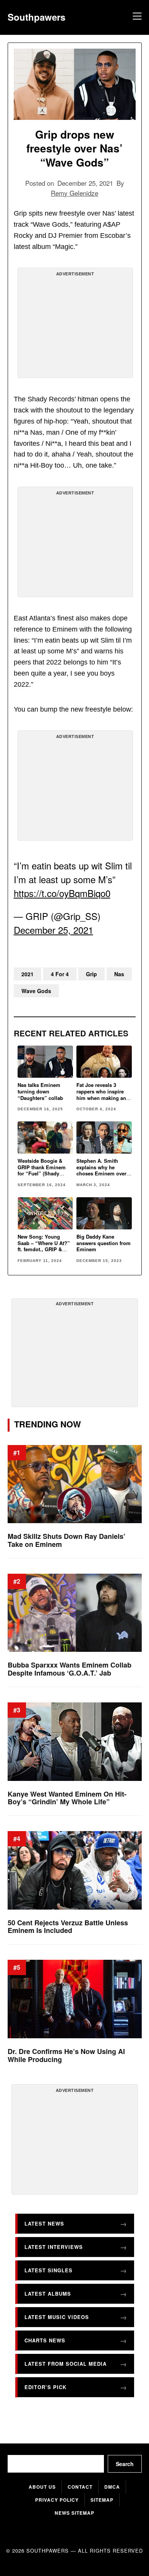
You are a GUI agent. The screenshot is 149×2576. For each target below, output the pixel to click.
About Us (42, 2487)
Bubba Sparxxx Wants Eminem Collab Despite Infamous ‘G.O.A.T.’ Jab (70, 1669)
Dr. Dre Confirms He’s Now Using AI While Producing (66, 2055)
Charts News (45, 2341)
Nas (119, 974)
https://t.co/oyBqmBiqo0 (62, 893)
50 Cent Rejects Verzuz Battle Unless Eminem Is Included (68, 1927)
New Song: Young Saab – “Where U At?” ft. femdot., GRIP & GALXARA (44, 1246)
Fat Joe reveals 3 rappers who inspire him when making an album (101, 1095)
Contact (80, 2487)
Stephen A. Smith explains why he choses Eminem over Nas (101, 1170)
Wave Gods (36, 991)
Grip (92, 974)
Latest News (44, 2224)
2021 (28, 974)
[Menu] (136, 17)
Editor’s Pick (45, 2387)
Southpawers (36, 17)
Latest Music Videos (57, 2317)
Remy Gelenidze (74, 193)
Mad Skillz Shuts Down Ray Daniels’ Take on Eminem (66, 1541)
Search (125, 2464)
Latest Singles (49, 2271)
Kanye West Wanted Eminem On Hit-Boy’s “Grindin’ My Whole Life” (67, 1798)
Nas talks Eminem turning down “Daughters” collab (40, 1091)
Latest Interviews (54, 2247)
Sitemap (102, 2500)
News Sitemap (74, 2513)
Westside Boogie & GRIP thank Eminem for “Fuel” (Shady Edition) (42, 1170)
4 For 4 (60, 974)
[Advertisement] (75, 326)
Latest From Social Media (66, 2364)
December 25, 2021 (53, 930)
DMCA (112, 2487)
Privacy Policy (57, 2500)
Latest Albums (48, 2294)
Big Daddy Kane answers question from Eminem (104, 1243)
